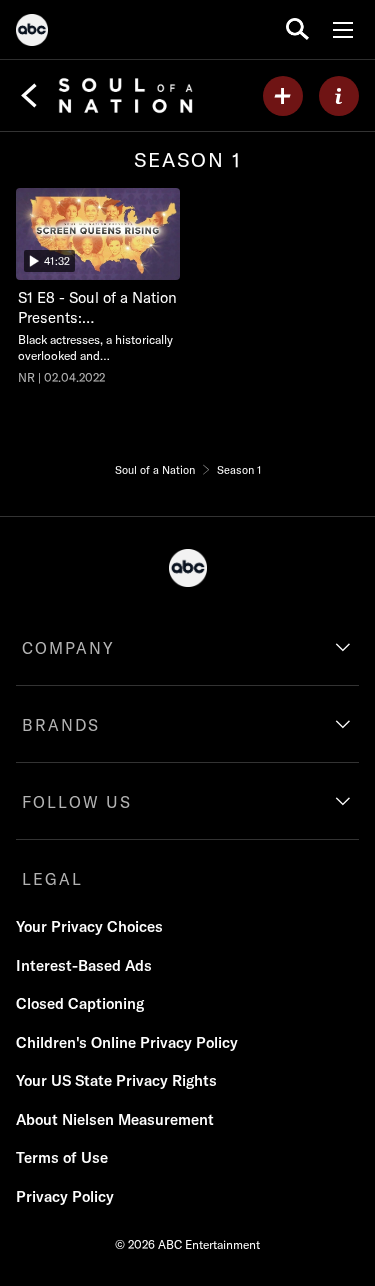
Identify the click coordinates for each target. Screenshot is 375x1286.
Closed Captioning (80, 1003)
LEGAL (52, 879)
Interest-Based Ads (84, 965)
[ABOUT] (339, 96)
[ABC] (32, 33)
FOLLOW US (77, 802)
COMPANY (68, 648)
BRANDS (61, 725)
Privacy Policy (65, 1196)
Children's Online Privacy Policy (127, 1042)
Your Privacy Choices (89, 926)
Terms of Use (62, 1157)
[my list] (283, 96)
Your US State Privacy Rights (116, 1080)
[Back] (29, 96)
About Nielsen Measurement (115, 1119)
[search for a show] (297, 29)
